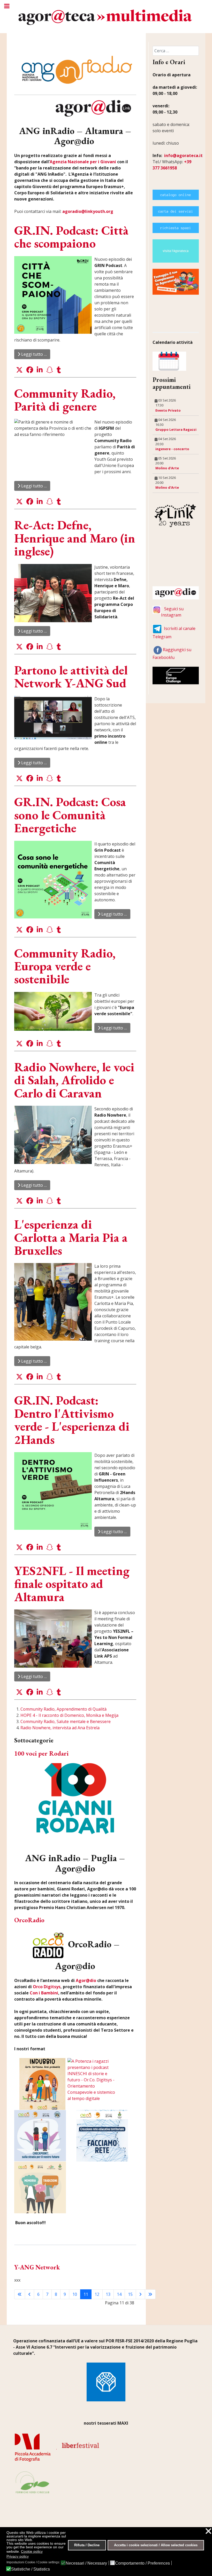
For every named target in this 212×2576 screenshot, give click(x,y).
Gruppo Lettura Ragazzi (176, 429)
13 (108, 2294)
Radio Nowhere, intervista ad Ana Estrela (60, 1728)
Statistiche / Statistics (31, 2569)
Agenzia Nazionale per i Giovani (83, 162)
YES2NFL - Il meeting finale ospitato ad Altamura (72, 1584)
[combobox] (176, 51)
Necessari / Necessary (86, 2563)
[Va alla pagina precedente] (29, 2294)
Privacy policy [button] (18, 2556)
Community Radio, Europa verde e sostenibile (65, 966)
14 (119, 2294)
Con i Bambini (43, 1993)
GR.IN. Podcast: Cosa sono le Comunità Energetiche (70, 815)
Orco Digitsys (47, 1987)
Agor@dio (86, 1980)
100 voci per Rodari (41, 1753)
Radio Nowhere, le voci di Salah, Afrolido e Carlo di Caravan (74, 1080)
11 (86, 2294)
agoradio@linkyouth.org (88, 211)
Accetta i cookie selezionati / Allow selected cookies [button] (156, 2545)
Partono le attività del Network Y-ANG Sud (71, 677)
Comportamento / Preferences (142, 2563)
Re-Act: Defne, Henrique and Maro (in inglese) (75, 538)
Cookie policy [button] (32, 2551)
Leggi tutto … (33, 354)
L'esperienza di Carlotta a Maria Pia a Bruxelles (71, 1237)
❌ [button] (208, 2531)
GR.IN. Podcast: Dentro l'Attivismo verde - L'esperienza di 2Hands (72, 1420)
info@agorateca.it (183, 155)
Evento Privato (168, 410)
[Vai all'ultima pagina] (150, 2294)
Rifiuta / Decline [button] (87, 2545)
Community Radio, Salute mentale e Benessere (66, 1721)
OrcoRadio (29, 1920)
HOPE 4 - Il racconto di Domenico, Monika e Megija (69, 1715)
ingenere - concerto (172, 449)
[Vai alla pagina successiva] (140, 2294)
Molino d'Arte (167, 468)
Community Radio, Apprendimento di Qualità (63, 1709)
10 (75, 2294)
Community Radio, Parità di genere (65, 400)
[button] (19, 370)
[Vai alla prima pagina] (20, 2294)
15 (130, 2294)
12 (97, 2294)
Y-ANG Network (37, 2267)
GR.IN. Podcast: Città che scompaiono (71, 237)
